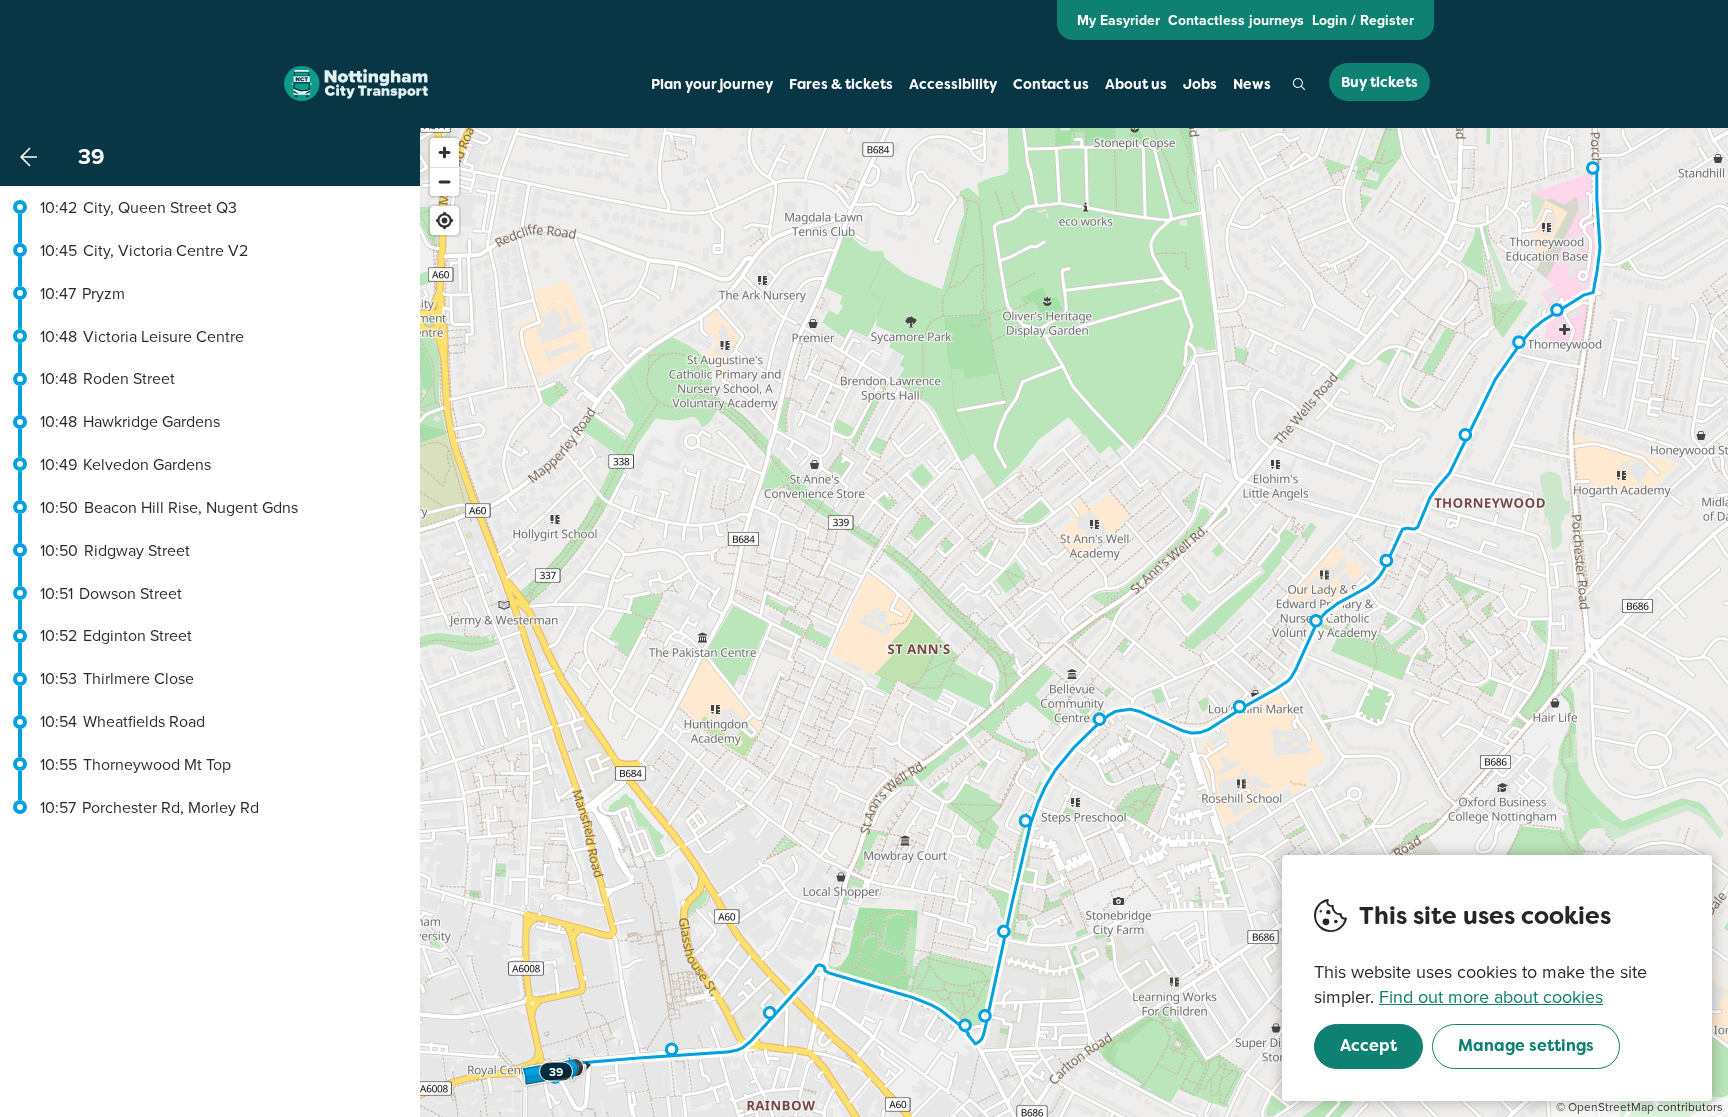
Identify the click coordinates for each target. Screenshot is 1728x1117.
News (1252, 84)
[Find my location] (444, 220)
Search (1299, 84)
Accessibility (953, 84)
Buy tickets (1379, 82)
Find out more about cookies (1491, 996)
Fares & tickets (841, 84)
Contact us (1051, 84)
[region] (1074, 622)
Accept (1368, 1045)
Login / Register (1363, 20)
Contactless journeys (1236, 20)
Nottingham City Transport (356, 84)
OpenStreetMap (1611, 1106)
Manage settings (1526, 1045)
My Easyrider (1118, 20)
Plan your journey (712, 84)
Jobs (1200, 84)
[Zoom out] (444, 181)
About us (1136, 84)
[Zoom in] (444, 152)
